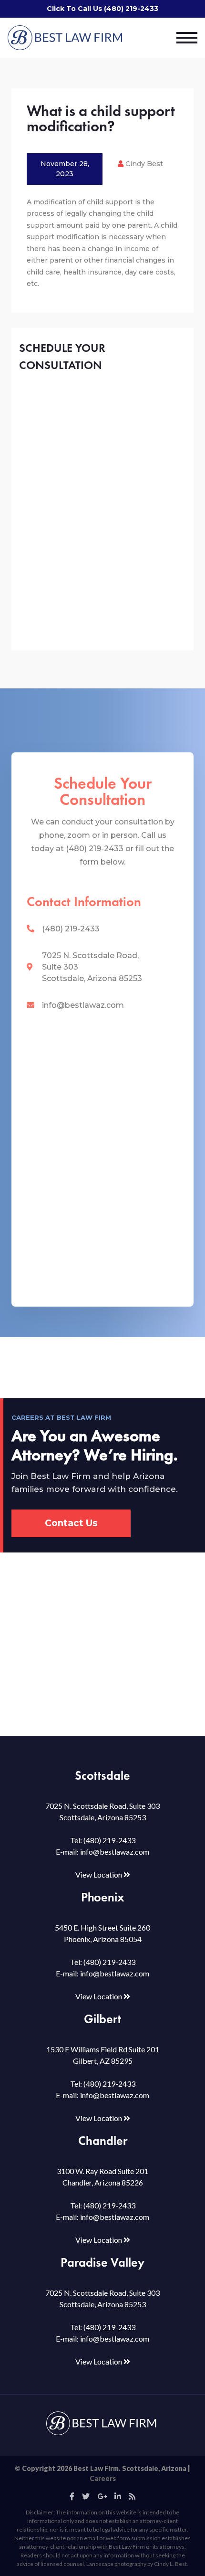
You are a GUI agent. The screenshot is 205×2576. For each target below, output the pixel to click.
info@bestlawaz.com (83, 1005)
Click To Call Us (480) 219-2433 (102, 9)
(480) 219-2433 (71, 929)
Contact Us (71, 1523)
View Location (99, 1874)
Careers (103, 2478)
